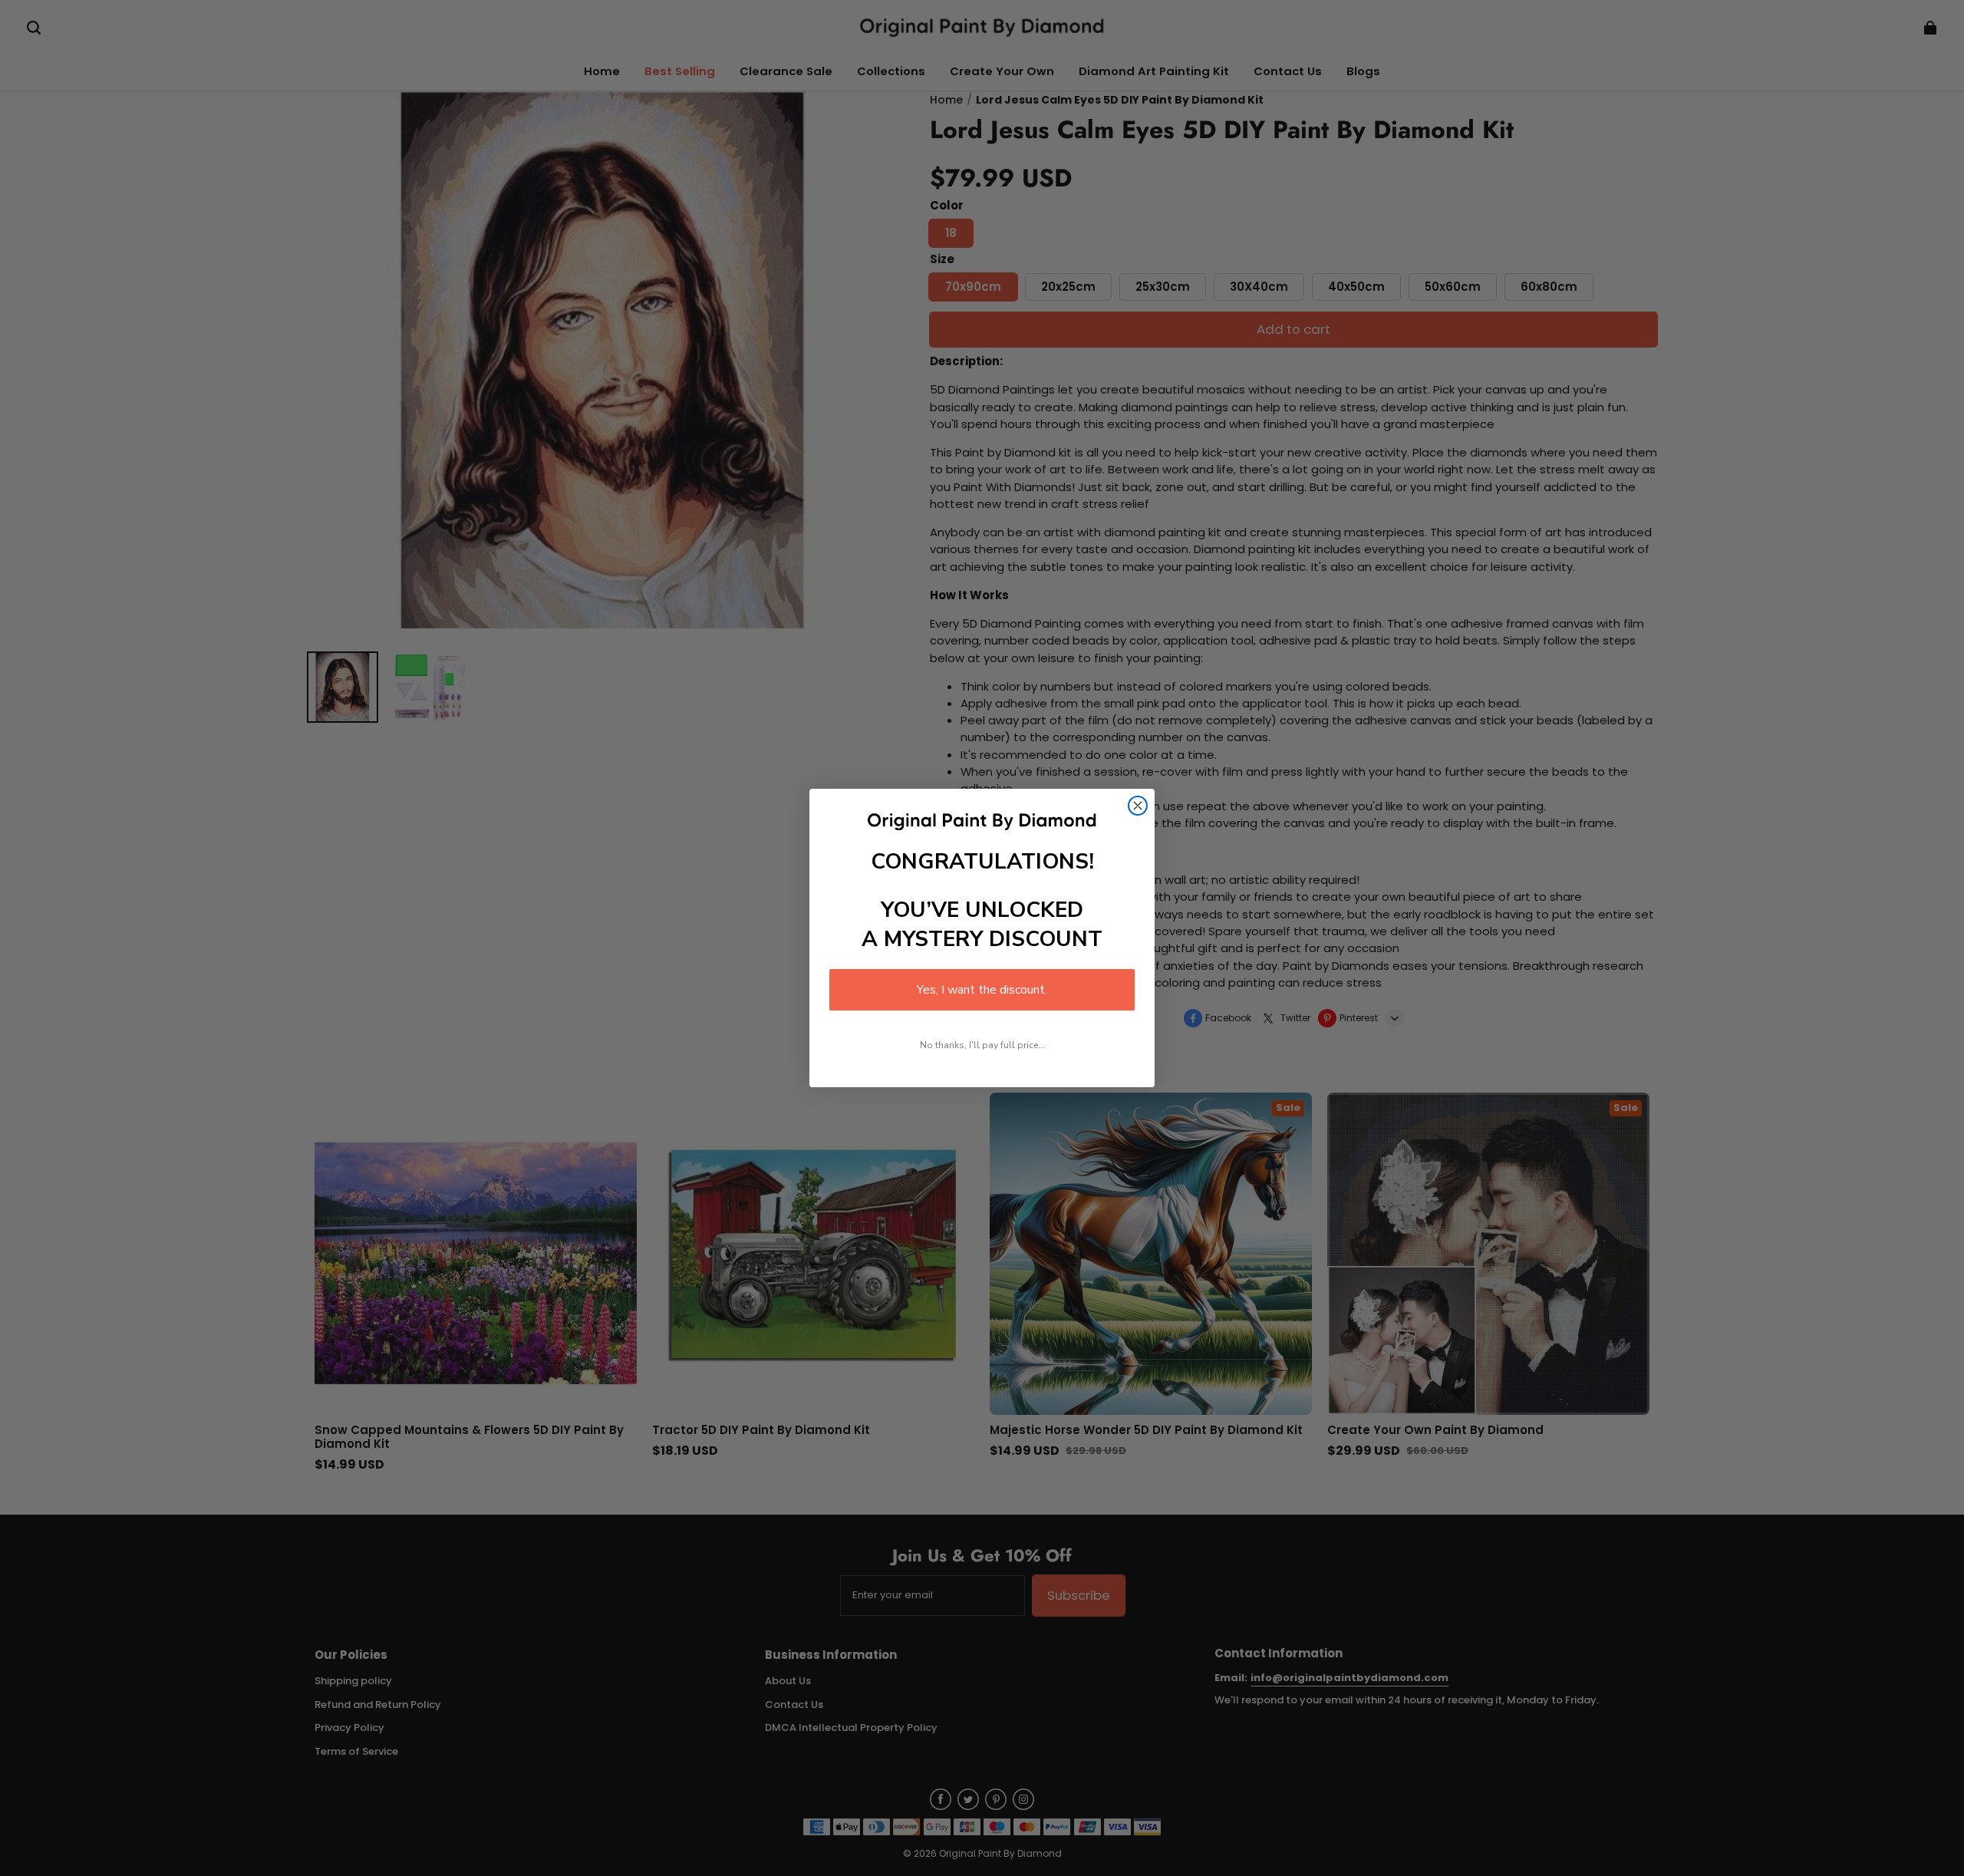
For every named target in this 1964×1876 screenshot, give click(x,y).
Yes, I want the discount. (982, 990)
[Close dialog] (1138, 806)
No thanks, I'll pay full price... (982, 1045)
